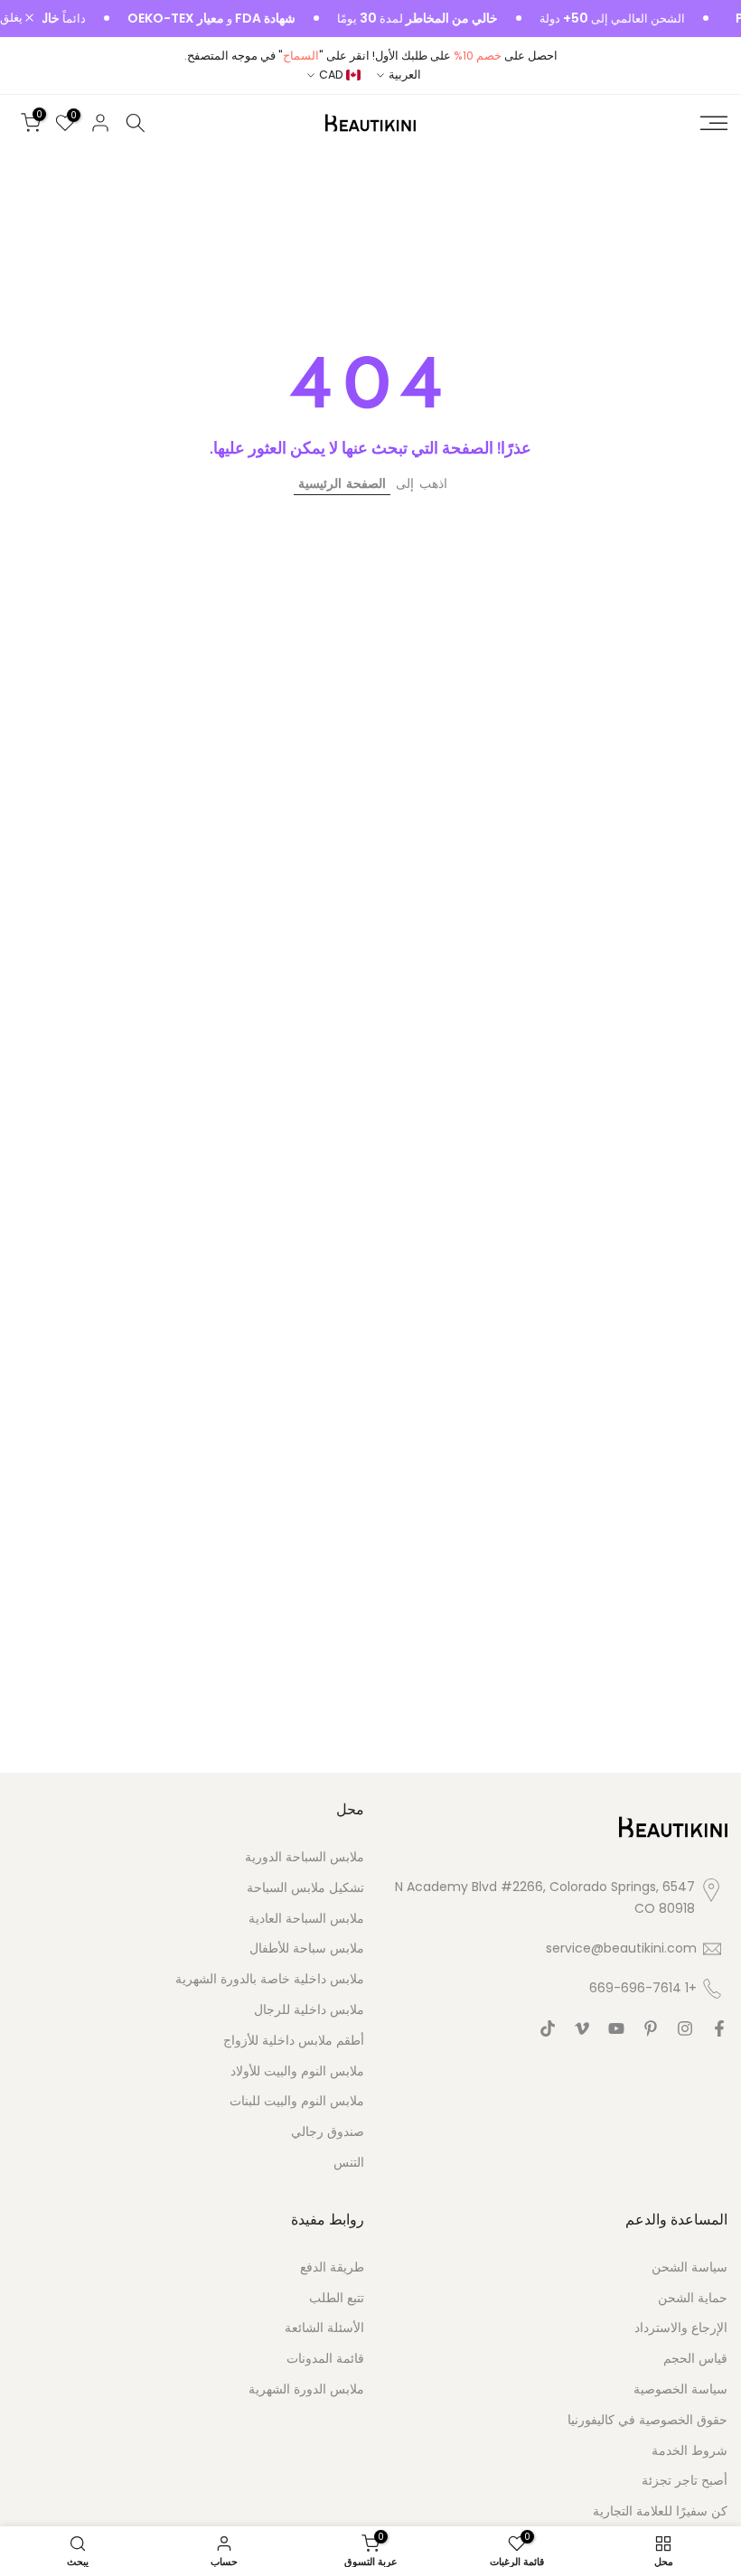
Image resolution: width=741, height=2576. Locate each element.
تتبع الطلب (337, 2298)
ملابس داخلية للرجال (309, 2010)
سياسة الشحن (689, 2267)
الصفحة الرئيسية (342, 483)
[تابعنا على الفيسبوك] (719, 2028)
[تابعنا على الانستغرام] (685, 2028)
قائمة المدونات (325, 2359)
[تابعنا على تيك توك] (548, 2028)
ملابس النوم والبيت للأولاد (297, 2071)
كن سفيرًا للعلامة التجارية (660, 2511)
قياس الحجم (695, 2359)
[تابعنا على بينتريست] (651, 2028)
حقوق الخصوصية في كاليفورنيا (647, 2420)
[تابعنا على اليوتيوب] (616, 2028)
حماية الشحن (693, 2298)
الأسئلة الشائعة (324, 2328)
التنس (349, 2163)
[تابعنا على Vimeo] (582, 2028)
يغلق (13, 19)
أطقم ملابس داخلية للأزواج (294, 2041)
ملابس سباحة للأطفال (307, 1948)
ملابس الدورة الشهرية (306, 2389)
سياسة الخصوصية (680, 2389)
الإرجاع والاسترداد (681, 2328)
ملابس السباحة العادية (306, 1919)
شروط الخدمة (689, 2451)
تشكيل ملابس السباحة (305, 1888)
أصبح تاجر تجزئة (685, 2481)
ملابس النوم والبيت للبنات (297, 2101)
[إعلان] (612, 19)
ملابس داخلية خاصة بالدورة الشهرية (270, 1979)
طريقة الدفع (332, 2267)
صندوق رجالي (328, 2132)
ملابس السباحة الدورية (305, 1857)
